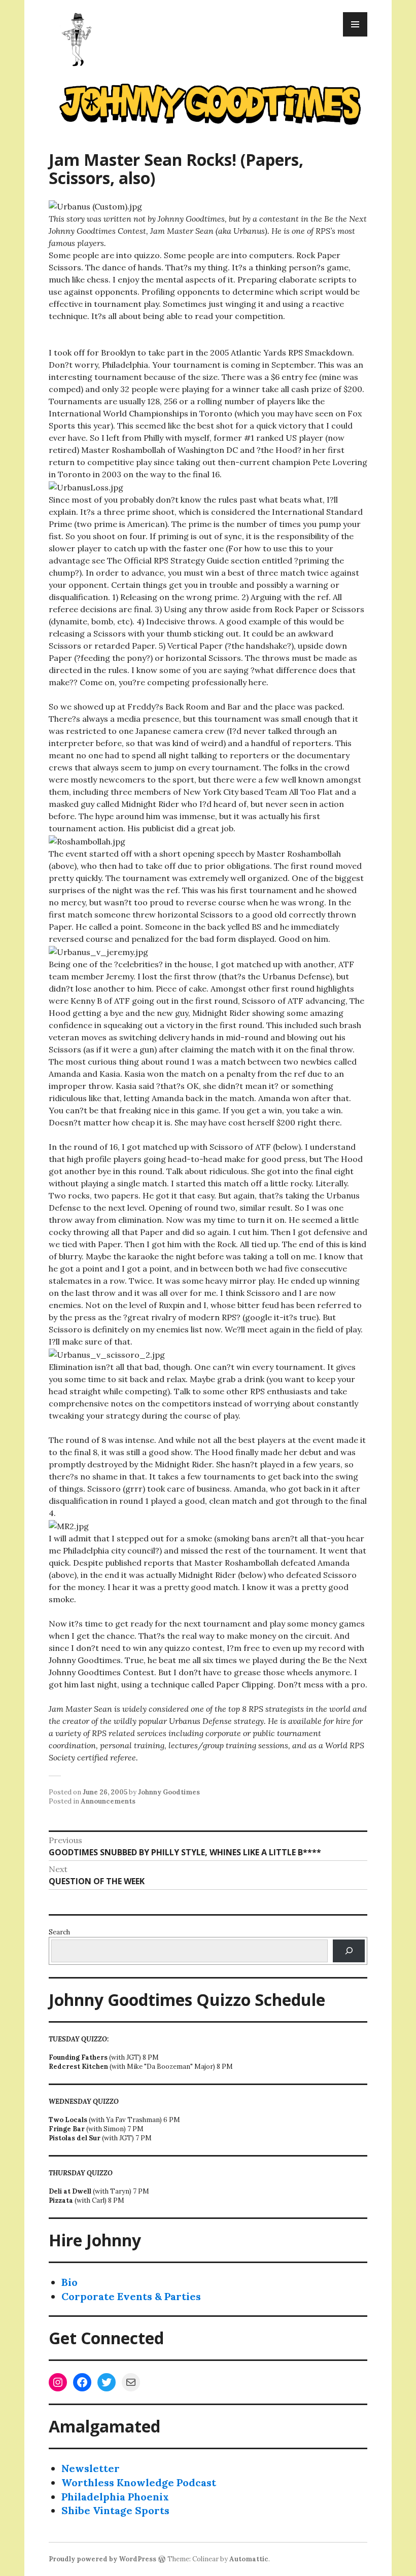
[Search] (349, 1951)
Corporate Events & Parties (131, 2296)
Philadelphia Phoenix (115, 2497)
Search (59, 1932)
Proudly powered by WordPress (102, 2559)
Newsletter (91, 2468)
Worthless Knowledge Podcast (139, 2482)
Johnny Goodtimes (169, 1792)
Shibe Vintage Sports (115, 2510)
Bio (70, 2282)
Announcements (108, 1801)
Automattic (249, 2559)
